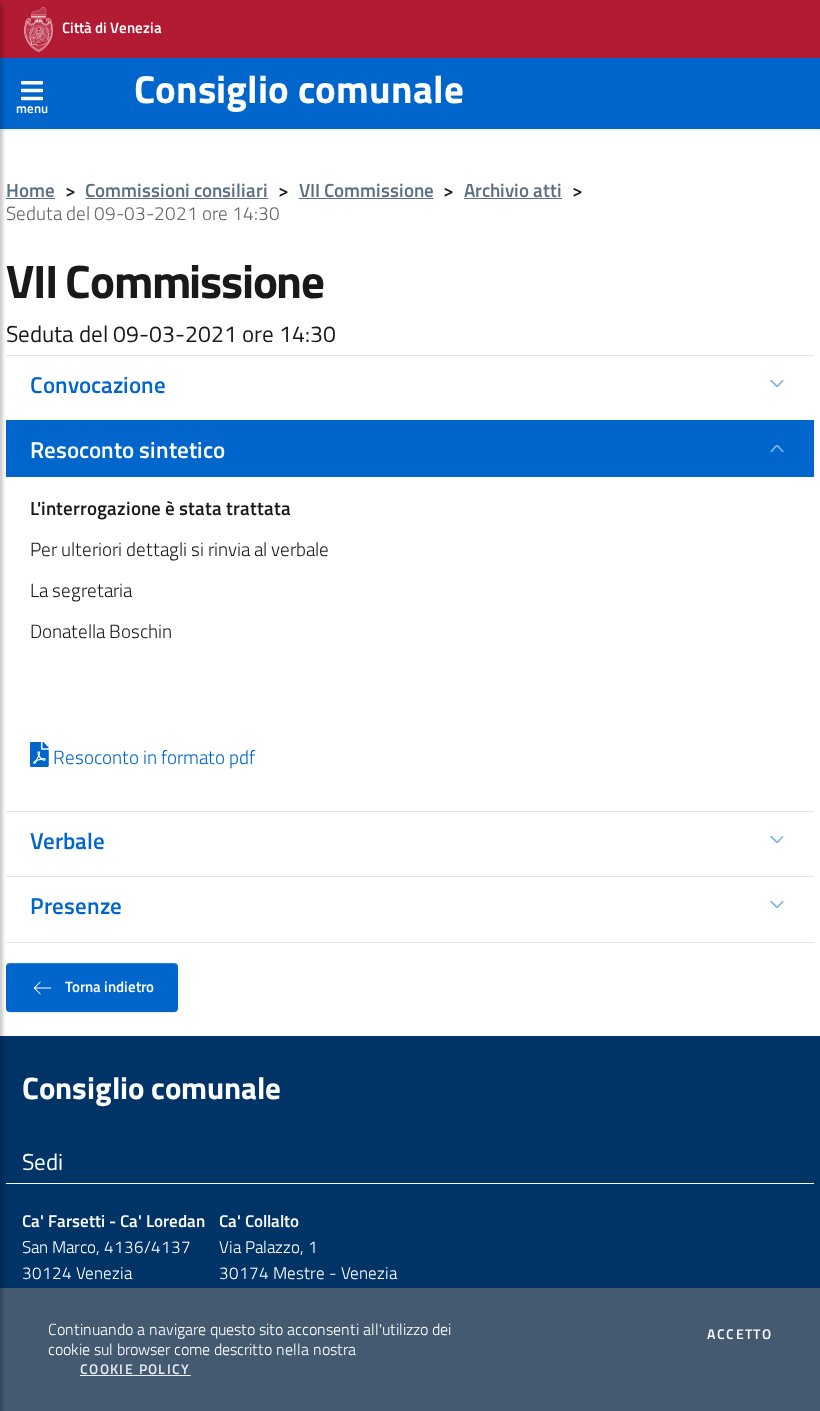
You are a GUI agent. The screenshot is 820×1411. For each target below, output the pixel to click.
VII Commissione (366, 190)
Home (30, 190)
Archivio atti (513, 190)
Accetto (739, 1334)
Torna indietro (108, 986)
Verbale (67, 840)
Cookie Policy (135, 1369)
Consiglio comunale (299, 88)
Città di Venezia (107, 27)
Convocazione (98, 384)
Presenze (76, 905)
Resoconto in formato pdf (152, 757)
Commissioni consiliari (176, 190)
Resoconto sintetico (127, 449)
